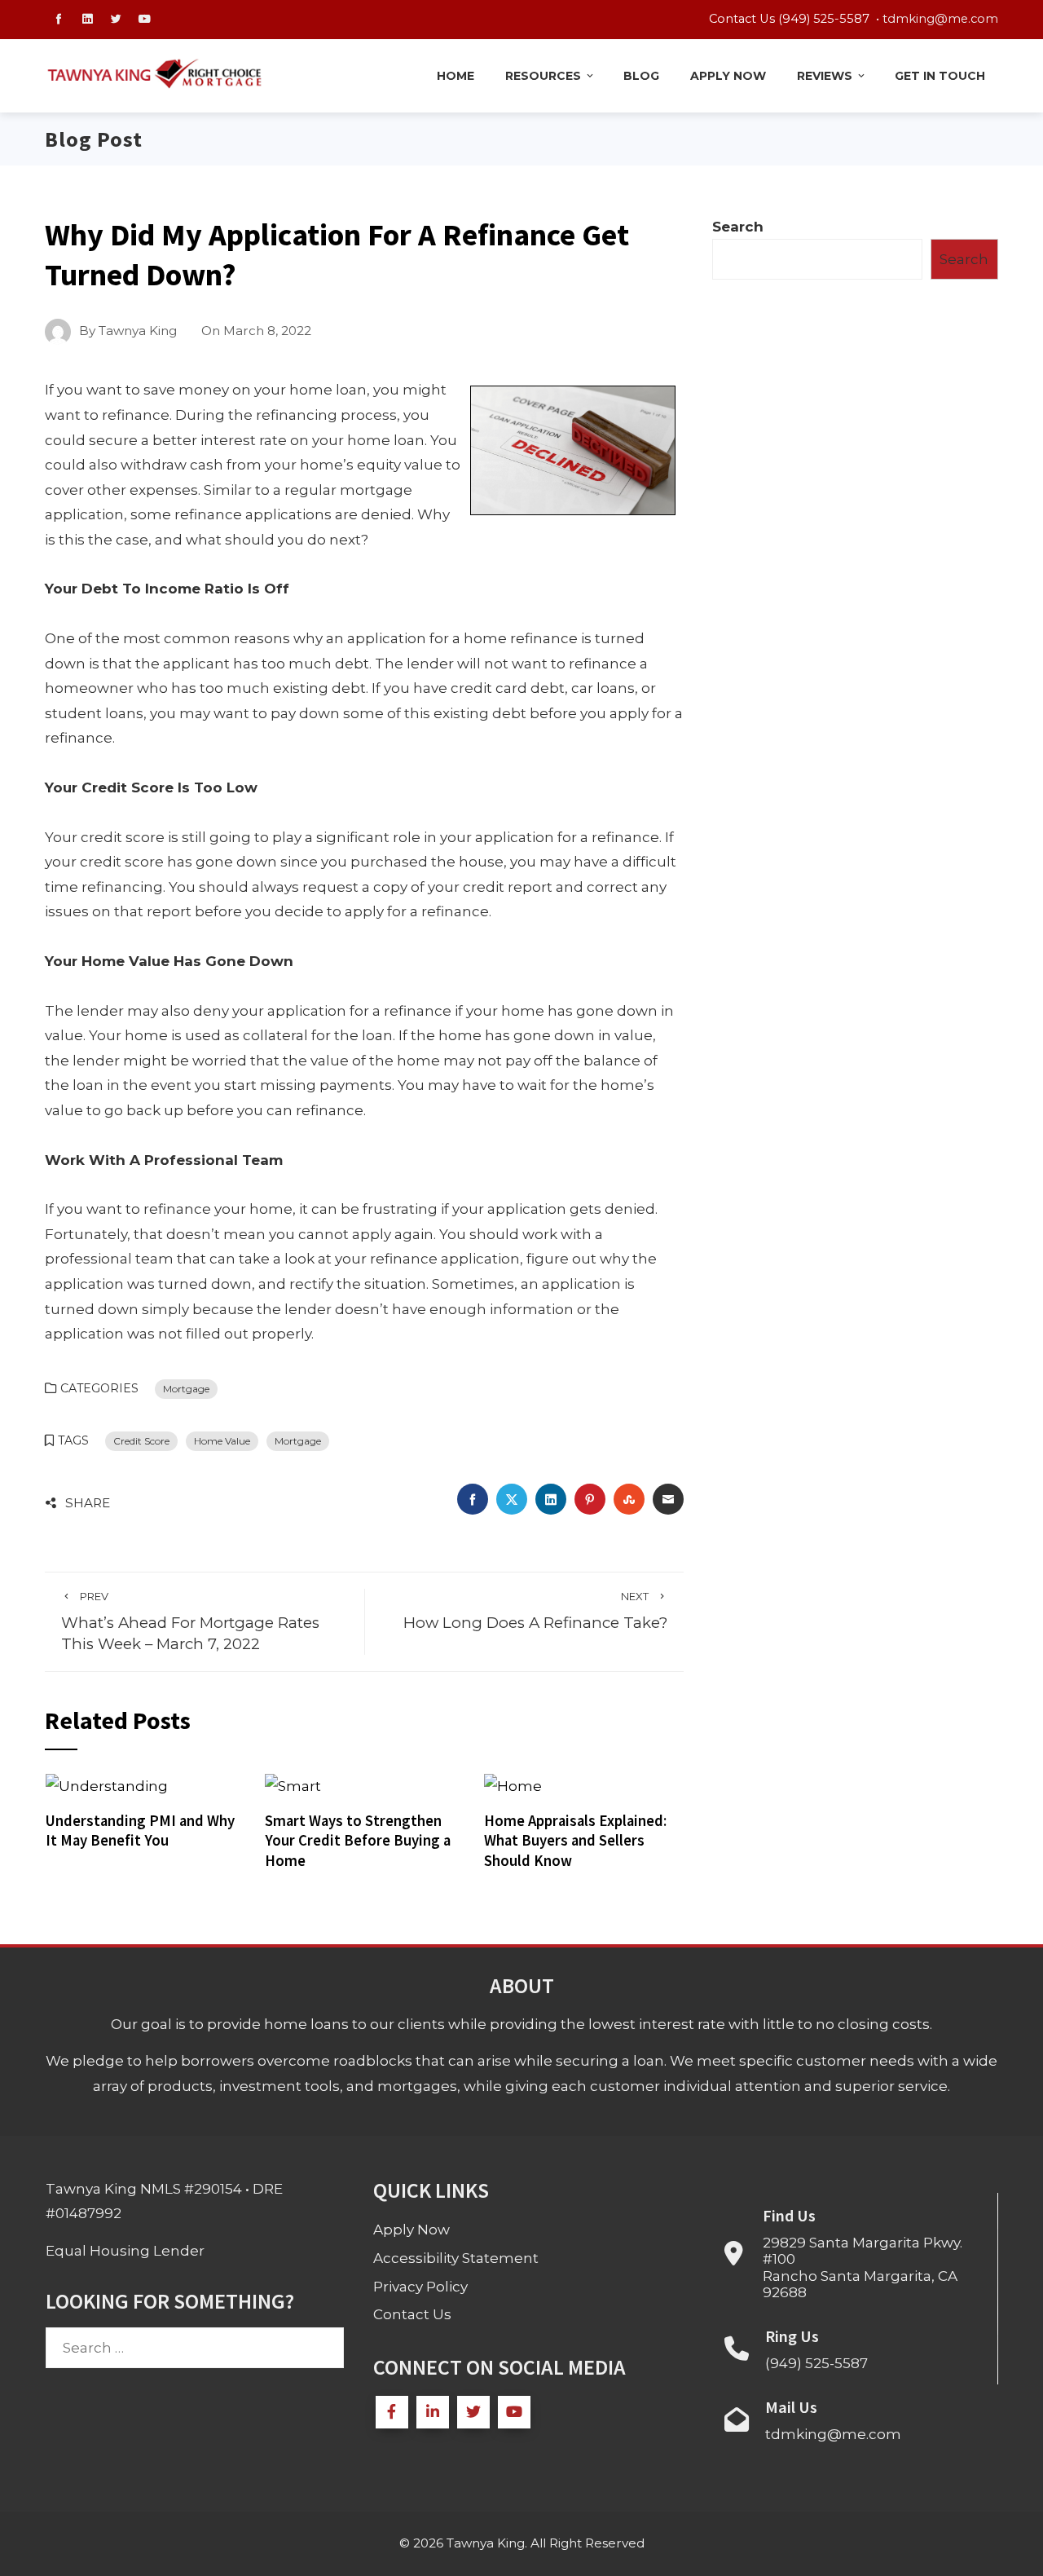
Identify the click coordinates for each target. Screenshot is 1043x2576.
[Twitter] (473, 2412)
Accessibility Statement (456, 2258)
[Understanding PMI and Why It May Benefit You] (107, 1785)
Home (455, 76)
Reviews (825, 76)
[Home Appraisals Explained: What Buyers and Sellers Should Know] (513, 1785)
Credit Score (141, 1441)
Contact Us (412, 2314)
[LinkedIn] (433, 2412)
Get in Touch (940, 76)
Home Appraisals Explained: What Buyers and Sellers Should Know (575, 1841)
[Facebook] (392, 2412)
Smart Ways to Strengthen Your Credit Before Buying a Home (358, 1841)
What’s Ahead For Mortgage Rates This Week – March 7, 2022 (190, 1622)
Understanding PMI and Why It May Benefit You (140, 1831)
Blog (641, 76)
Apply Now (728, 76)
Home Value (222, 1441)
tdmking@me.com (940, 19)
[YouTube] (514, 2412)
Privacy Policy (420, 2287)
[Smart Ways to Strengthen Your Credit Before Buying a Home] (293, 1785)
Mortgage (186, 1389)
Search (738, 227)
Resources (543, 76)
